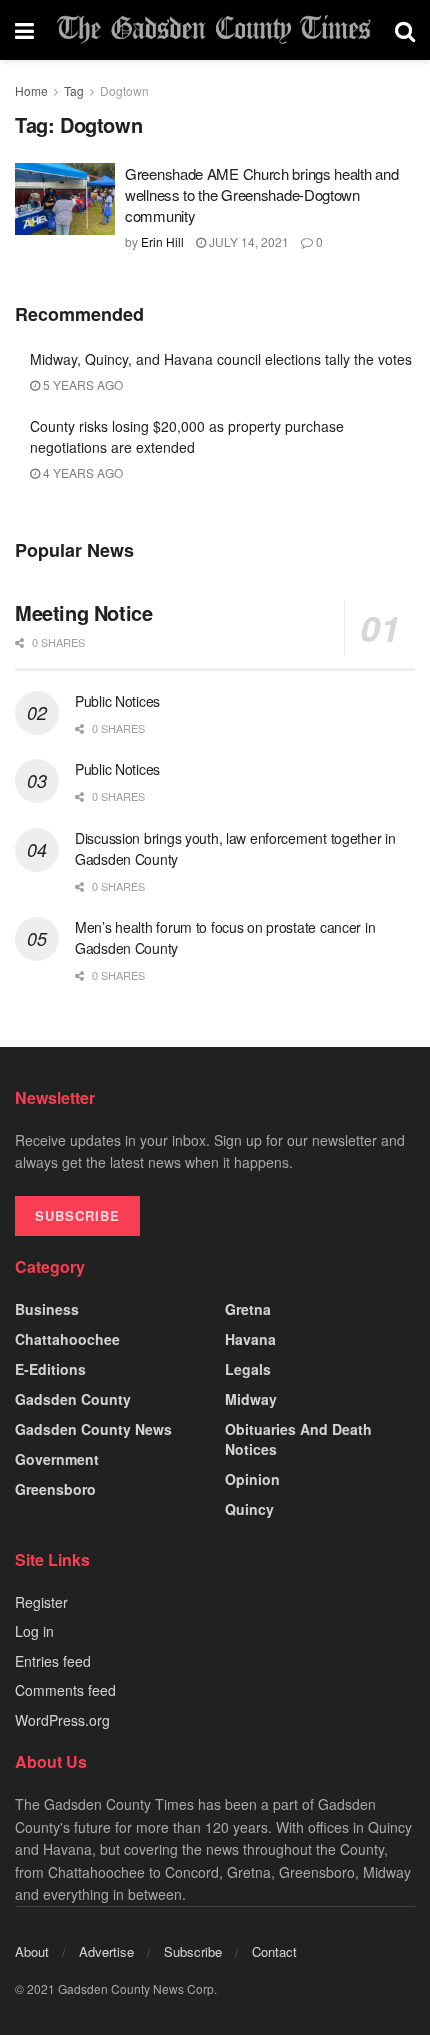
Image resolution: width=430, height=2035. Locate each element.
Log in (34, 1631)
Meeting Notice (83, 612)
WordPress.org (62, 1720)
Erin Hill (162, 241)
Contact (274, 1951)
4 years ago (81, 472)
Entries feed (53, 1661)
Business (47, 1309)
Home (31, 90)
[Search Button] (405, 30)
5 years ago (81, 384)
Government (57, 1459)
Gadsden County (73, 1399)
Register (41, 1602)
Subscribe (193, 1951)
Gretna (248, 1309)
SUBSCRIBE (77, 1215)
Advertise (106, 1951)
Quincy (249, 1509)
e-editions (50, 1369)
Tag (74, 90)
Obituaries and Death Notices (298, 1439)
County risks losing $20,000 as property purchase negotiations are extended (187, 436)
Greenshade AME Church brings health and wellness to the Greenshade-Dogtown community (261, 194)
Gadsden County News (93, 1429)
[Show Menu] (24, 30)
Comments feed (65, 1690)
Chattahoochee (67, 1339)
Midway (251, 1399)
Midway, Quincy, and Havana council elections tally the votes (221, 359)
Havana (250, 1339)
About (32, 1951)
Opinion (252, 1479)
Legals (248, 1369)
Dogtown (124, 90)
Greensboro (55, 1489)
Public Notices (117, 701)
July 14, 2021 (247, 241)
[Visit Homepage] (214, 30)
